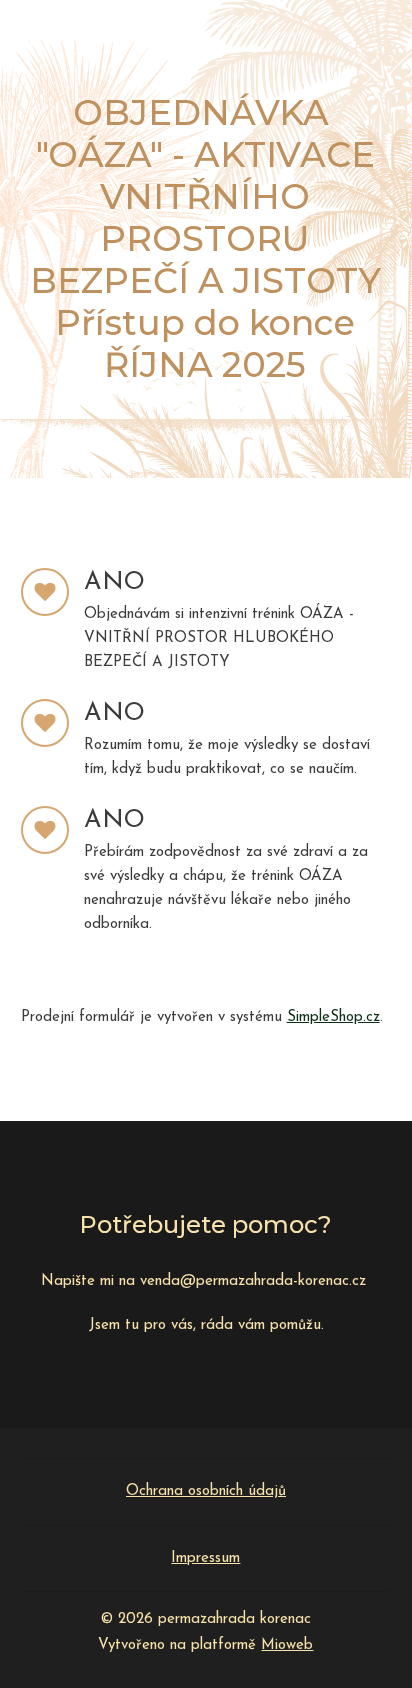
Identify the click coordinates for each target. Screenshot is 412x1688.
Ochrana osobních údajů (206, 1491)
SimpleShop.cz (333, 1017)
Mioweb (287, 1645)
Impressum (205, 1558)
